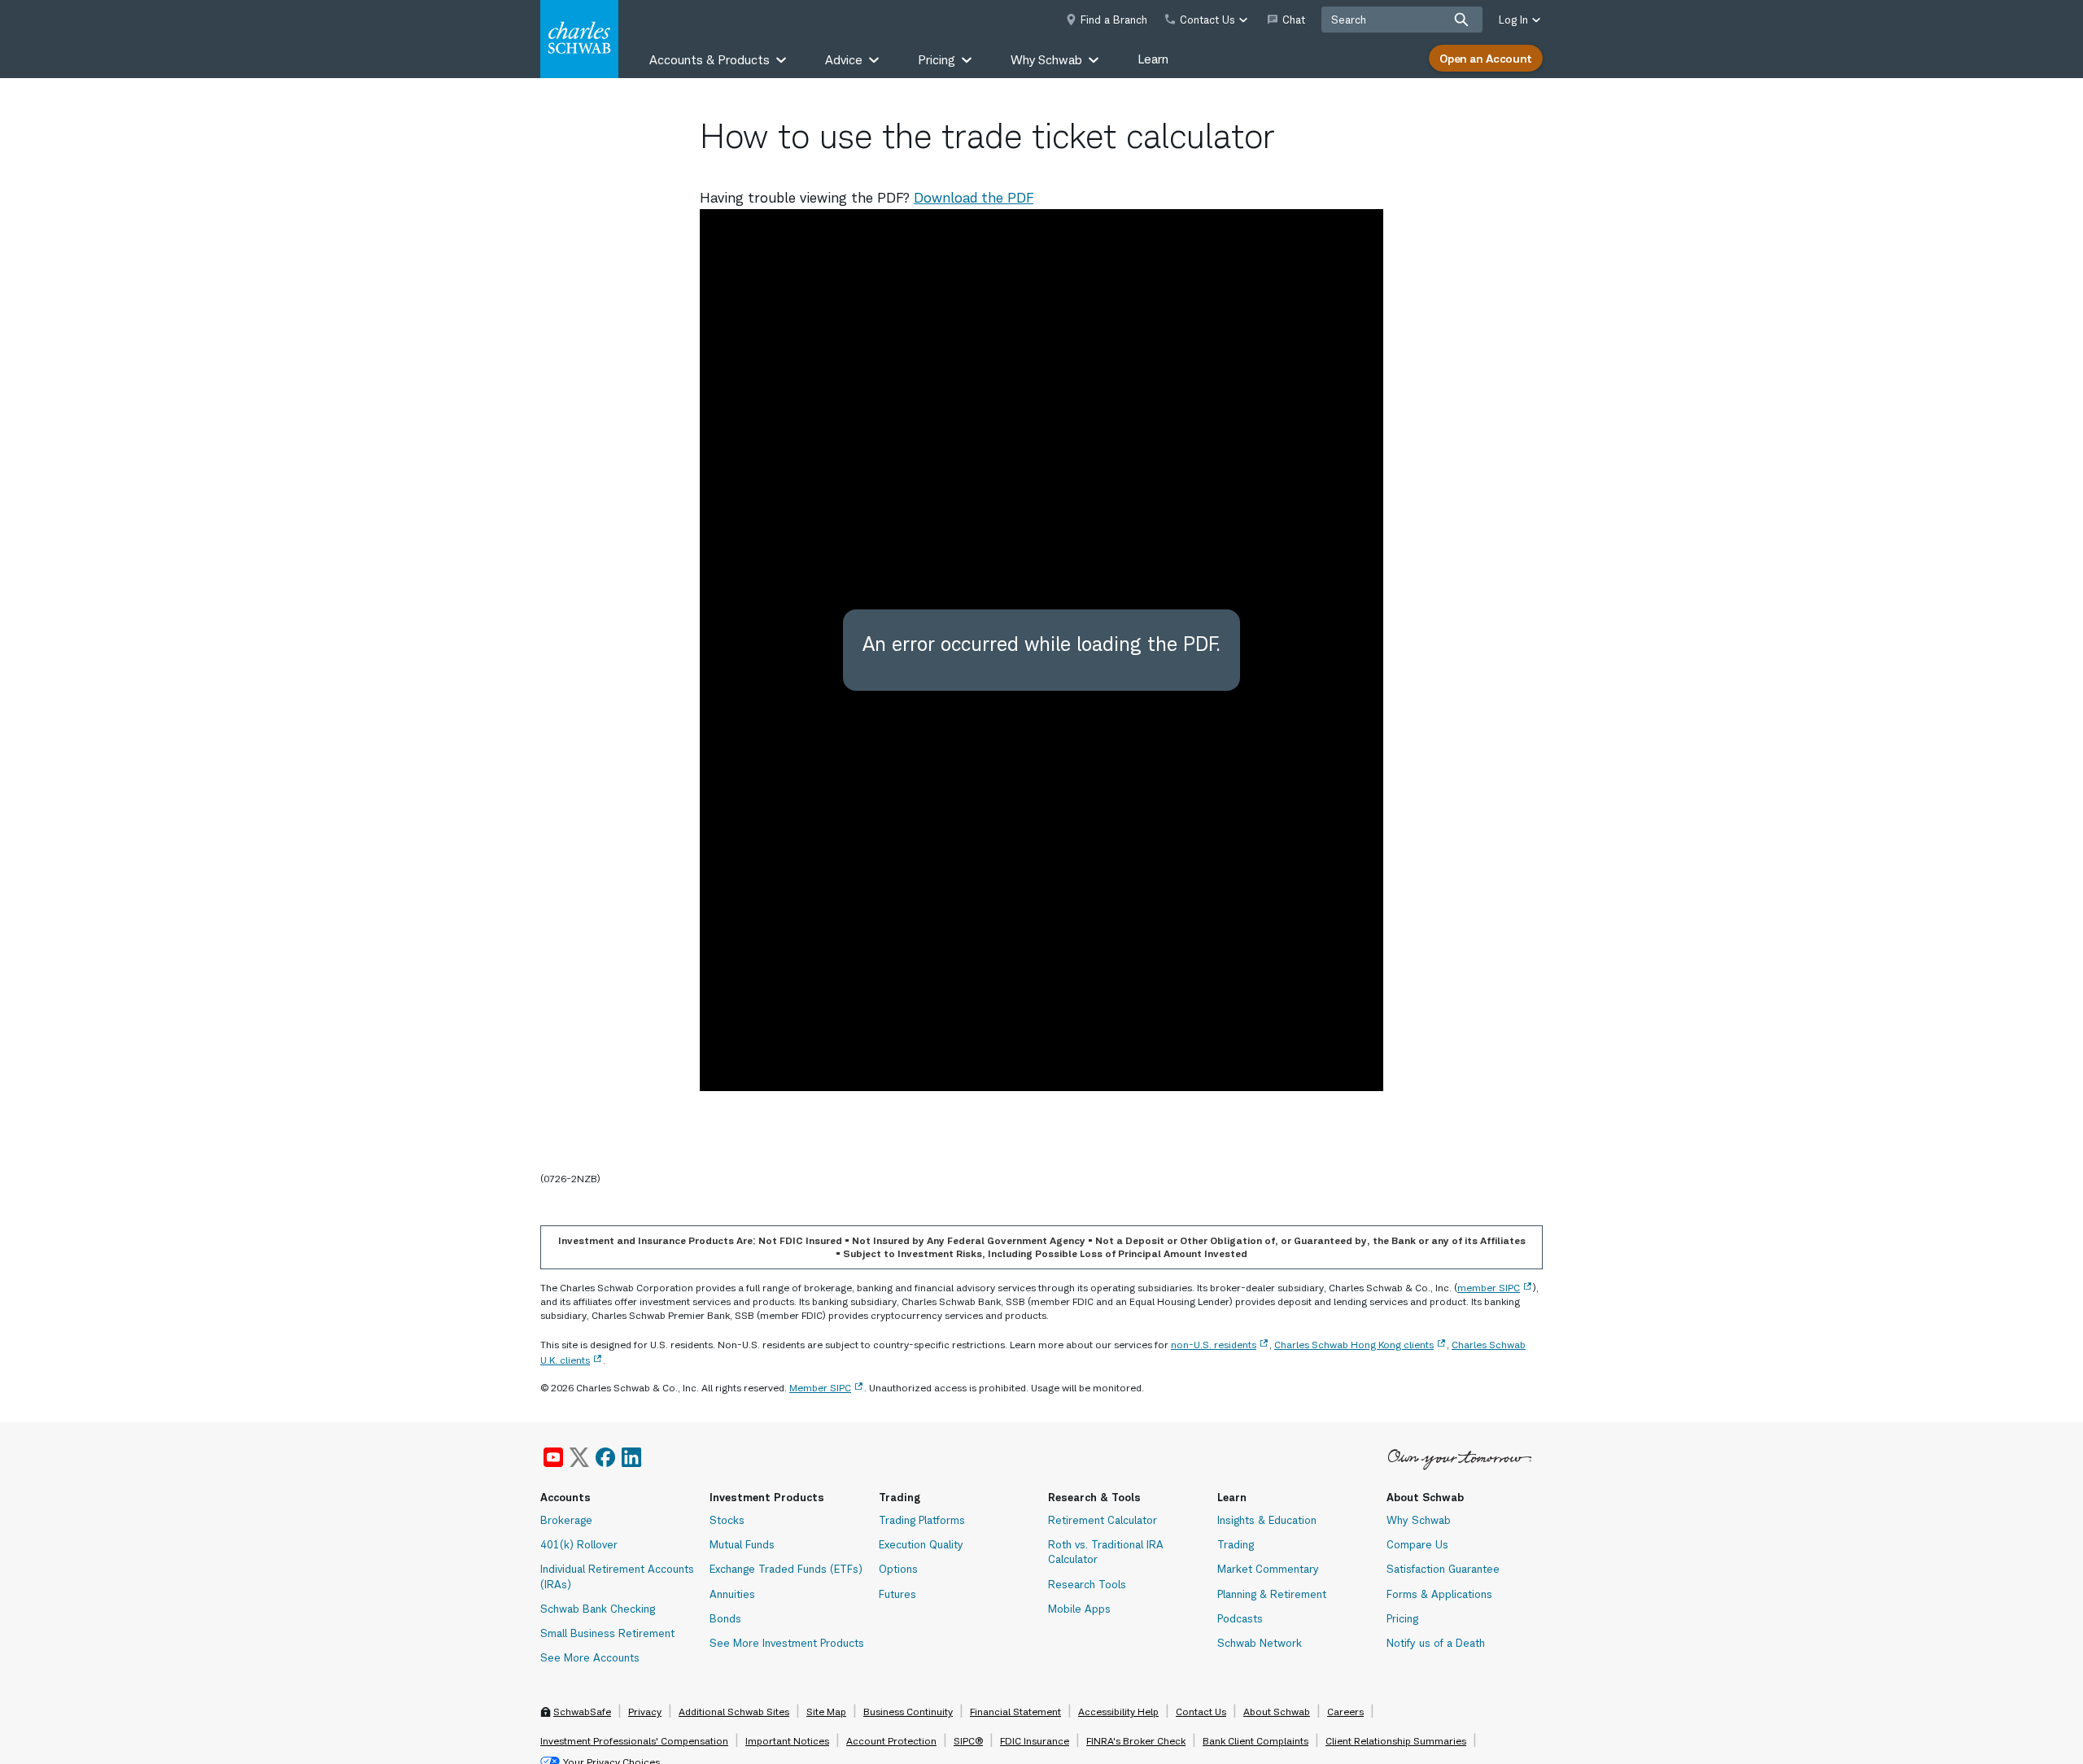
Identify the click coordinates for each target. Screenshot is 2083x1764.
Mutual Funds (742, 1544)
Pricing (1402, 1618)
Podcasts (1240, 1618)
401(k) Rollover (579, 1544)
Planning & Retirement (1272, 1594)
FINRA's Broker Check (1136, 1741)
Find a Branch (1114, 20)
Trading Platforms (922, 1520)
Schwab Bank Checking (598, 1609)
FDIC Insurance (1035, 1741)
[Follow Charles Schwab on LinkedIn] (632, 1457)
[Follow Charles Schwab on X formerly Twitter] (579, 1457)
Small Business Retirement (607, 1633)
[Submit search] (1461, 20)
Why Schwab (1419, 1520)
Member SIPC (820, 1388)
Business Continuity (908, 1712)
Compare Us (1417, 1544)
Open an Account (1486, 58)
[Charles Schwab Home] (579, 39)
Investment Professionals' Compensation (634, 1741)
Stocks (727, 1520)
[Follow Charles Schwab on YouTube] (553, 1457)
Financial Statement (1015, 1712)
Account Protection (891, 1741)
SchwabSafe (582, 1712)
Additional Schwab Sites (734, 1712)
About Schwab (1277, 1712)
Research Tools (1087, 1584)
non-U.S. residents (1214, 1345)
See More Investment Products (787, 1643)
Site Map (826, 1712)
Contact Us (1201, 1712)
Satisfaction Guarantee (1443, 1569)
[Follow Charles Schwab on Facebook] (605, 1457)
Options (898, 1569)
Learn (1153, 59)
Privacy (645, 1712)
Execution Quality (921, 1544)
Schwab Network (1260, 1643)
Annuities (732, 1594)
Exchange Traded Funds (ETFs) (786, 1569)
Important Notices (787, 1741)
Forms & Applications (1439, 1594)
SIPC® (968, 1741)
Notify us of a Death (1436, 1643)
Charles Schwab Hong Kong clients (1354, 1345)
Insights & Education (1267, 1520)
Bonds (725, 1618)
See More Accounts (590, 1657)
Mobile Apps (1079, 1609)
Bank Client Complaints (1255, 1741)
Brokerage (566, 1520)
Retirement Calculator (1103, 1520)
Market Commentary (1268, 1569)
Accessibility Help (1118, 1712)
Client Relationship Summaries (1396, 1741)
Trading (1236, 1544)
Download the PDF (974, 198)
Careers (1345, 1712)
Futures (897, 1594)
